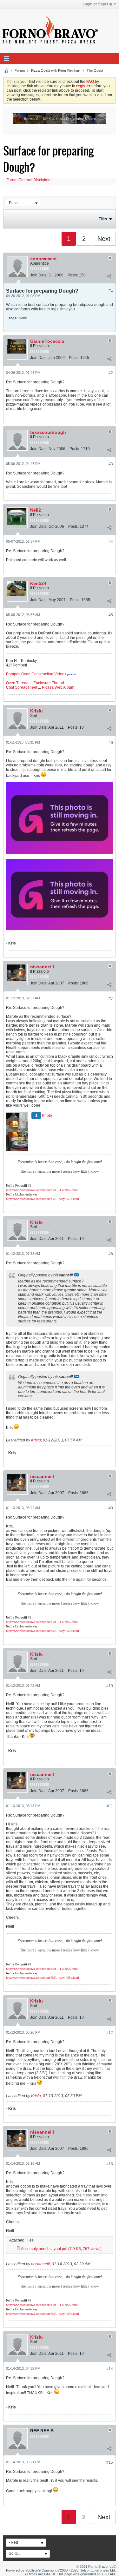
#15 (110, 2462)
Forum (20, 70)
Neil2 (36, 510)
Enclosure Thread (49, 683)
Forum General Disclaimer (29, 180)
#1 (111, 290)
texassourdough (48, 432)
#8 (111, 1254)
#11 (110, 1806)
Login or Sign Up (97, 4)
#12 (110, 2033)
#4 (111, 542)
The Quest (95, 70)
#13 (110, 2164)
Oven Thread (17, 683)
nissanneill (42, 967)
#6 (111, 743)
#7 (111, 998)
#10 (110, 1686)
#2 (111, 373)
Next (104, 239)
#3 (111, 464)
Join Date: (39, 275)
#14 (110, 2369)
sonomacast (43, 259)
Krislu (36, 711)
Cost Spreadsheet (22, 687)
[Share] (109, 276)
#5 (111, 615)
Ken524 (38, 583)
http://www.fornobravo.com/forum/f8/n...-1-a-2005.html (42, 1190)
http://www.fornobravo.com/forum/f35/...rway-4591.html (43, 1199)
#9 (111, 1508)
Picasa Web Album (58, 687)
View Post (76, 1275)
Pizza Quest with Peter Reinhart (56, 70)
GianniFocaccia (47, 341)
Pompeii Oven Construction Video (35, 674)
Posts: (73, 275)
